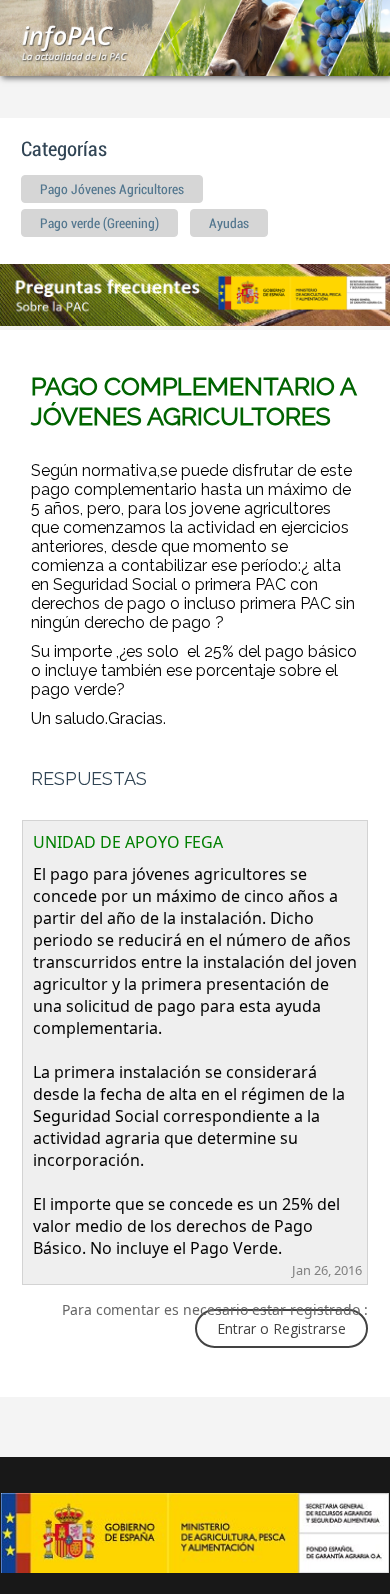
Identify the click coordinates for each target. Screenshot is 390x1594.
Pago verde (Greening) (99, 224)
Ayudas (229, 224)
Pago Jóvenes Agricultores (112, 190)
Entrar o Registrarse (281, 1328)
